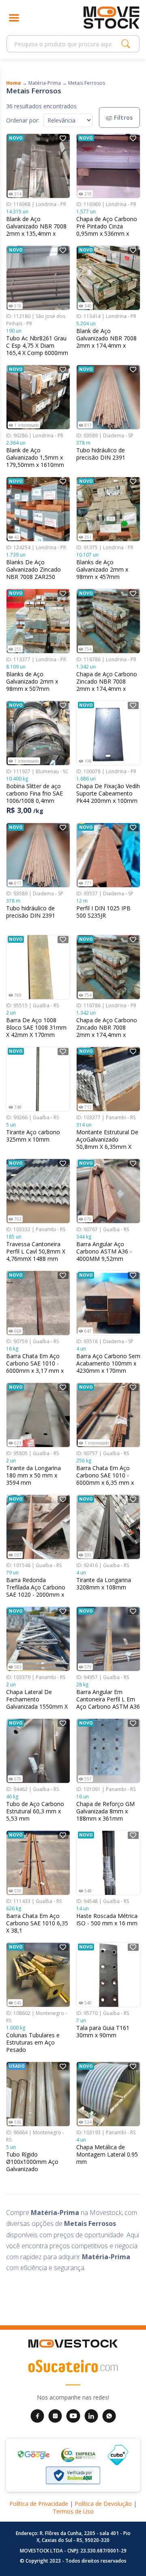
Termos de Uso (73, 2511)
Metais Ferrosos (87, 83)
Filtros (123, 117)
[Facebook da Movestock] (37, 2415)
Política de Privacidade (39, 2504)
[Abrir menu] (14, 18)
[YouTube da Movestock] (73, 2415)
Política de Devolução (103, 2504)
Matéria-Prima (45, 83)
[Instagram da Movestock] (55, 2415)
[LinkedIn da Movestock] (91, 2415)
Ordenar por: (23, 120)
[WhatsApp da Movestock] (109, 2415)
